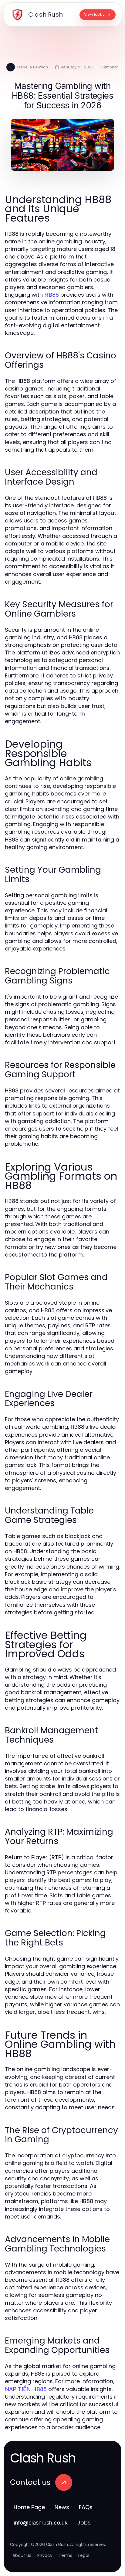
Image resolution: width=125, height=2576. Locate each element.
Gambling (110, 67)
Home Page (29, 2507)
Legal (84, 2555)
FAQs (86, 2507)
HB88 (52, 295)
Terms (65, 2555)
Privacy (45, 2555)
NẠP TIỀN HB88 (26, 2389)
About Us (22, 2555)
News (62, 2507)
